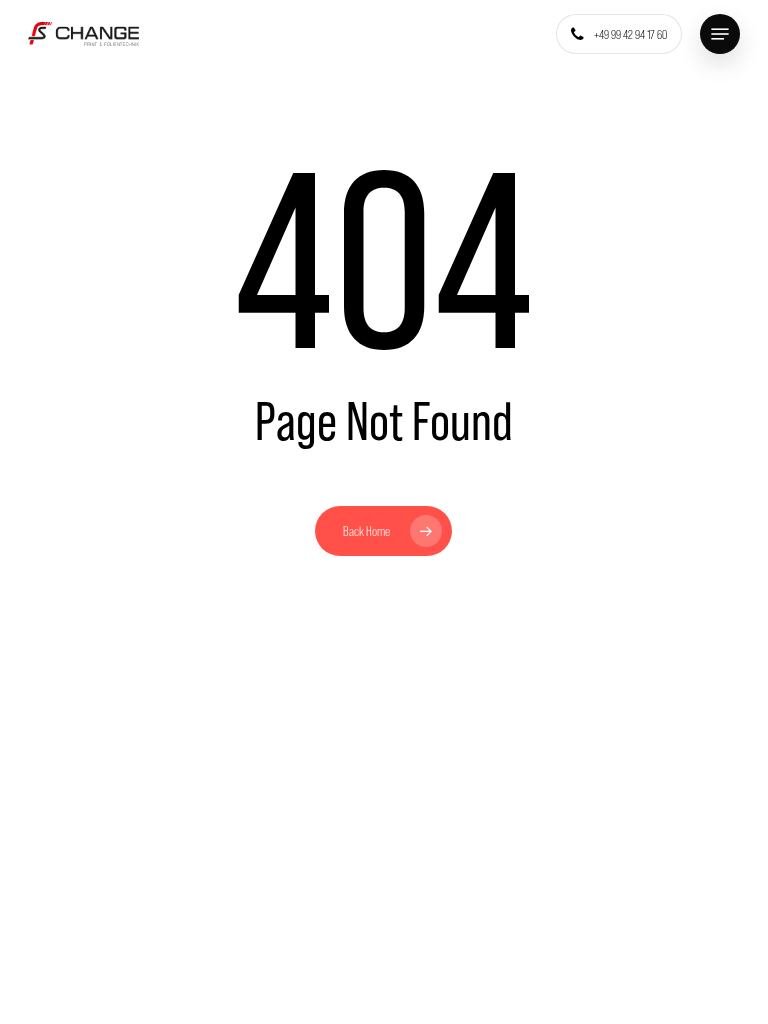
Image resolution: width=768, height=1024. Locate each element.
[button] (720, 34)
